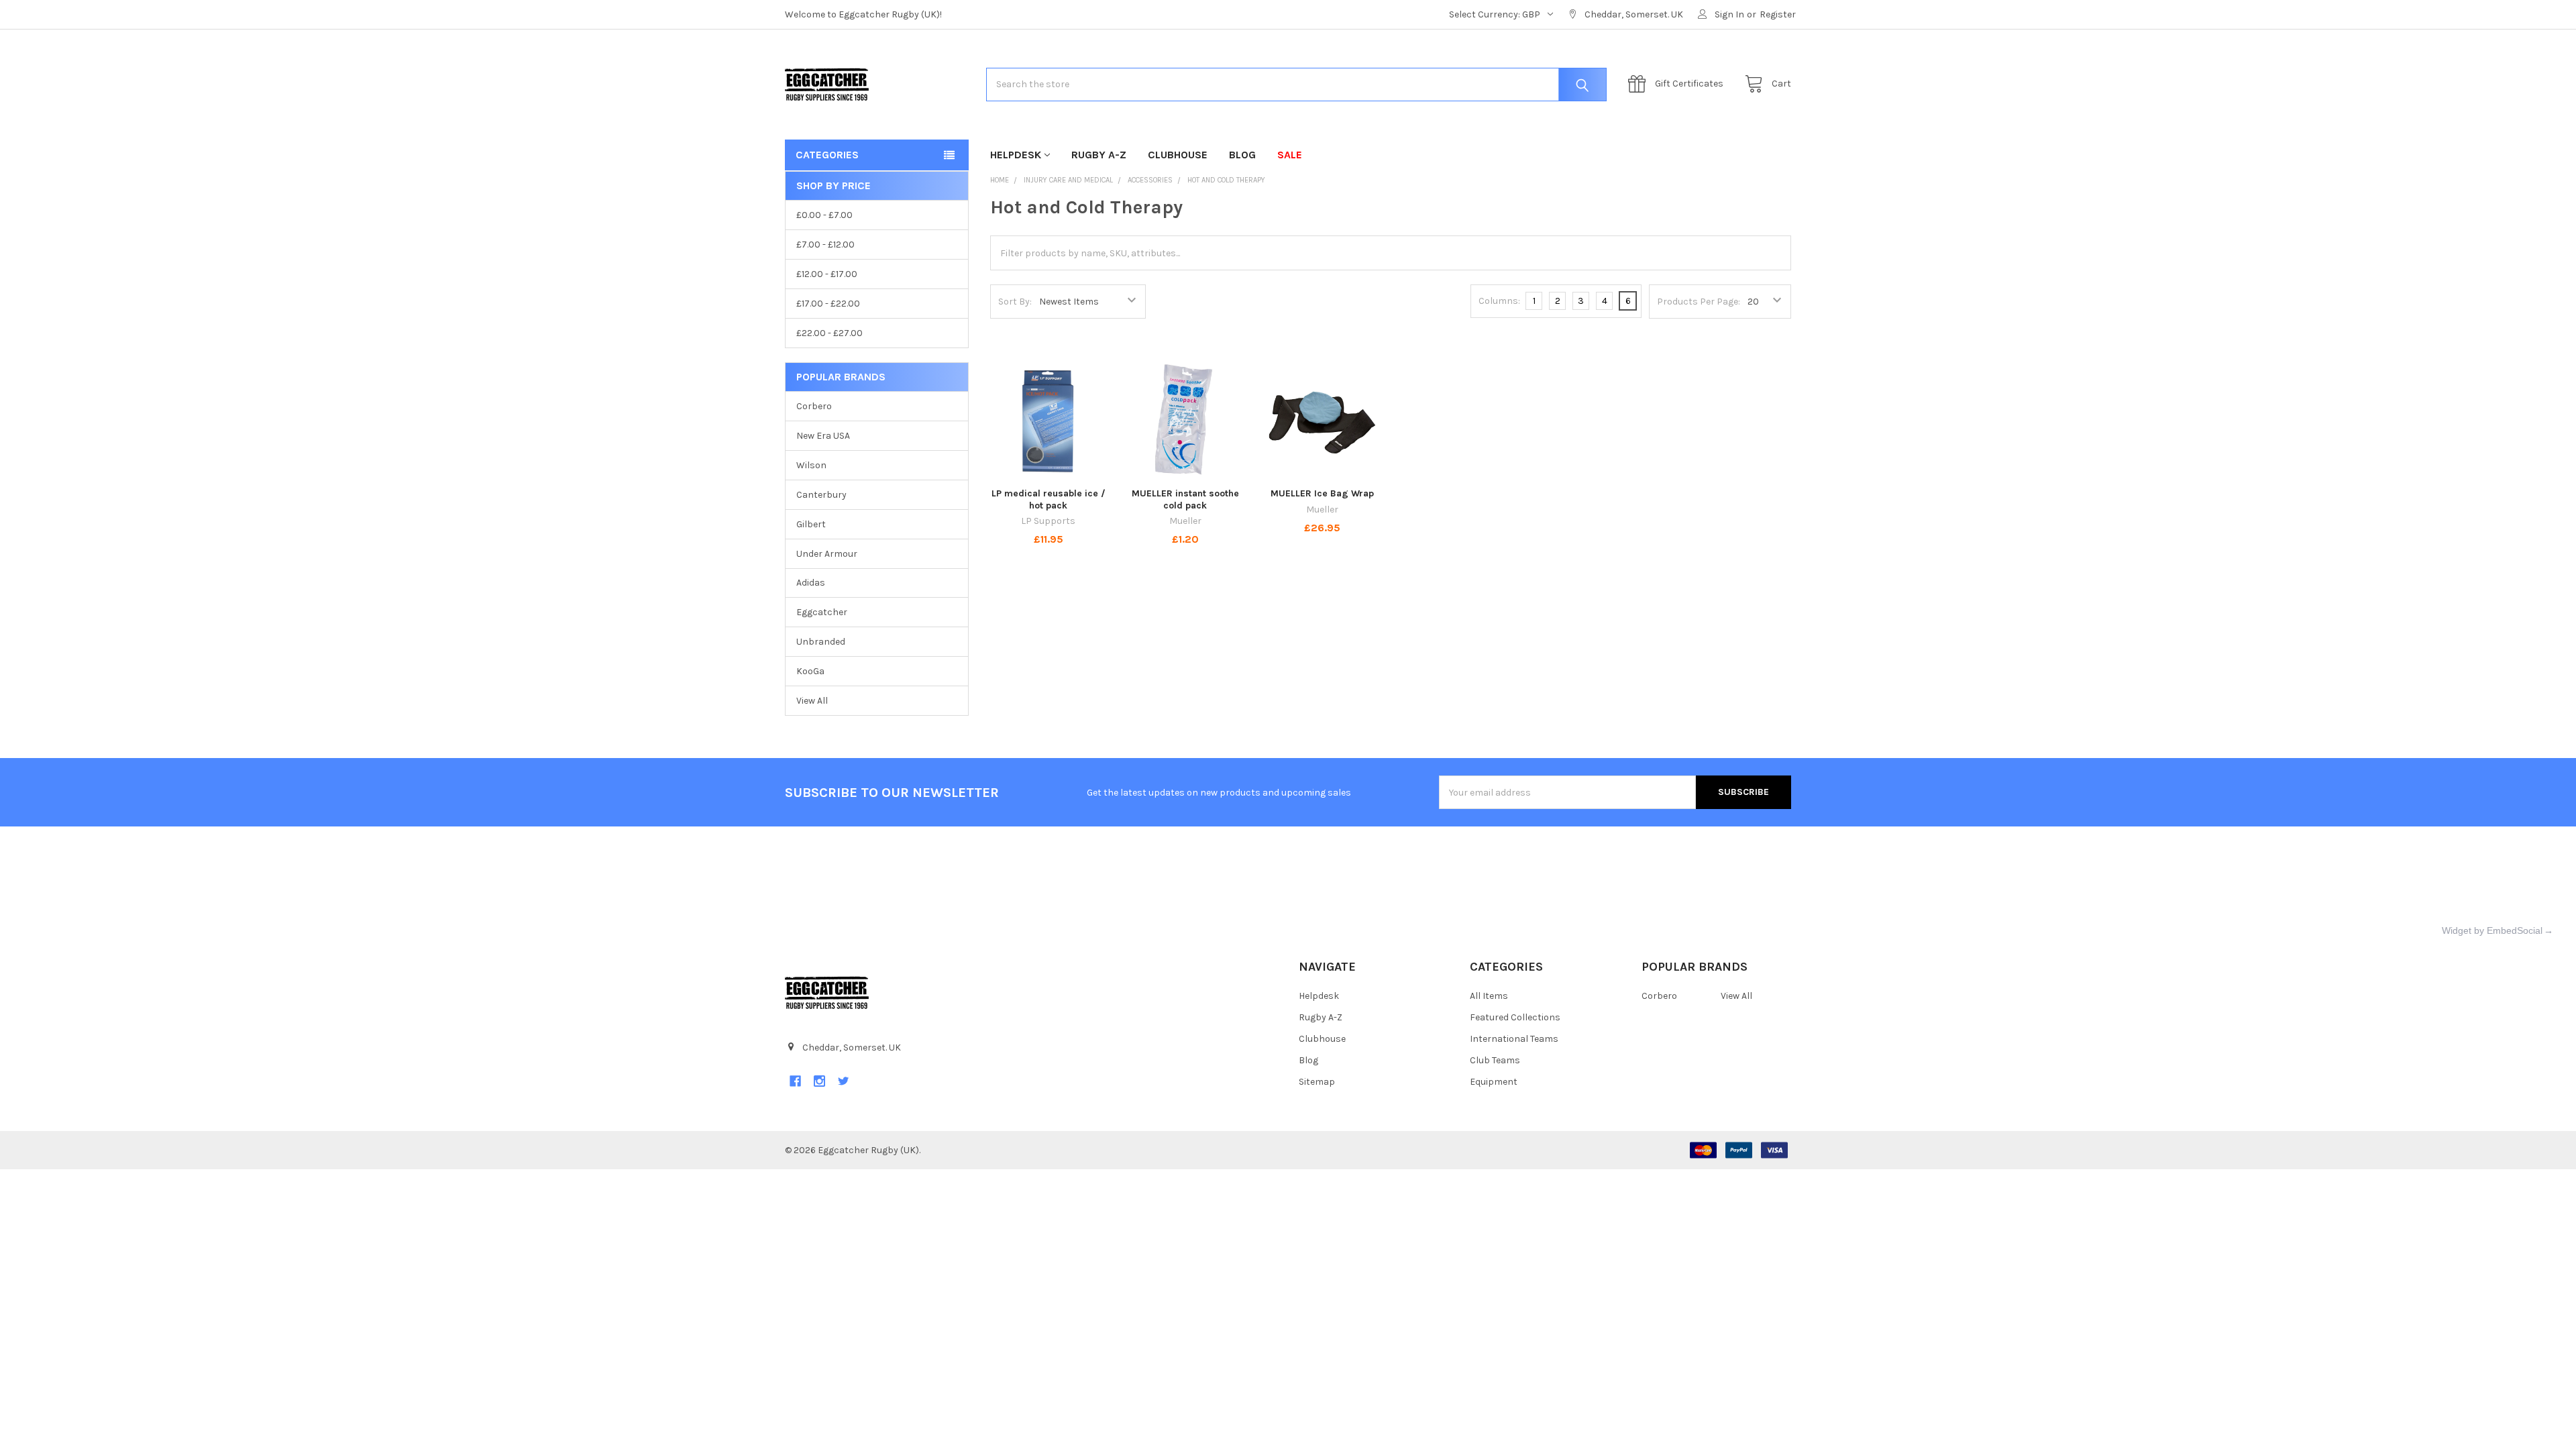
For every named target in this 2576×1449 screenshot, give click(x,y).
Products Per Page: (1699, 302)
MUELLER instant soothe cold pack (1185, 499)
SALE (1290, 155)
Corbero (814, 406)
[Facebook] (795, 1081)
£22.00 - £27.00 (829, 333)
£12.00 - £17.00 (827, 274)
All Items (1489, 996)
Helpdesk (1016, 155)
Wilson (811, 465)
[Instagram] (819, 1081)
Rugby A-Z (1099, 155)
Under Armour (827, 554)
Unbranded (821, 642)
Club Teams (1495, 1060)
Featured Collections (1515, 1017)
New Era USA (823, 436)
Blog (1242, 155)
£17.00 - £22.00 (828, 304)
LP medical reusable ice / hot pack (1049, 499)
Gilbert (811, 524)
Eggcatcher (822, 612)
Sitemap (1317, 1082)
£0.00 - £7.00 (824, 215)
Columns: (1499, 301)
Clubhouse (1178, 155)
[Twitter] (844, 1081)
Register (1778, 14)
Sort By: (1015, 302)
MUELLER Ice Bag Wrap (1322, 493)
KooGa (810, 671)
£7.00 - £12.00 (825, 245)
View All (812, 701)
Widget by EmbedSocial (2492, 930)
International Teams (1514, 1039)
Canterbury (821, 495)
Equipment (1494, 1082)
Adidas (811, 583)
